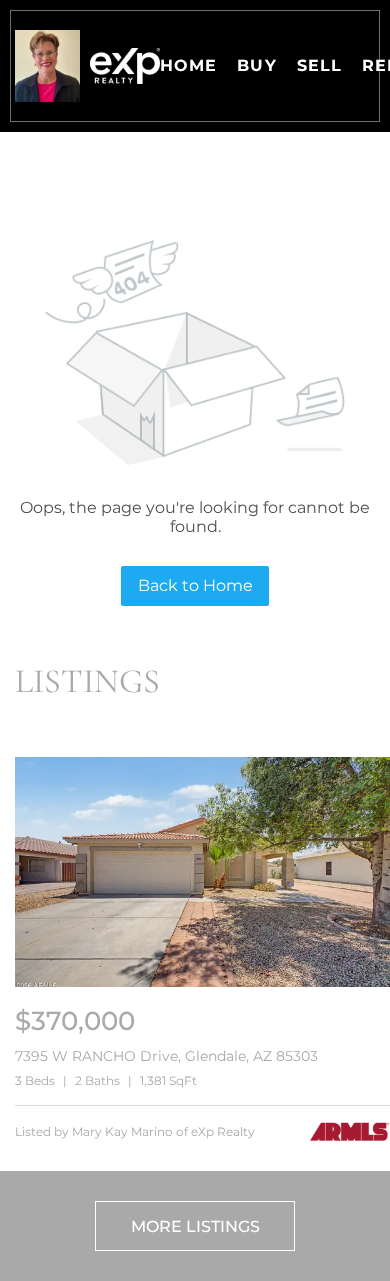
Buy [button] (256, 65)
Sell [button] (319, 65)
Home (188, 65)
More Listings (195, 1226)
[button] (47, 66)
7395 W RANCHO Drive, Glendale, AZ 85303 (166, 1056)
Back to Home (195, 585)
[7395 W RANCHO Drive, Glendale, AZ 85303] (202, 982)
